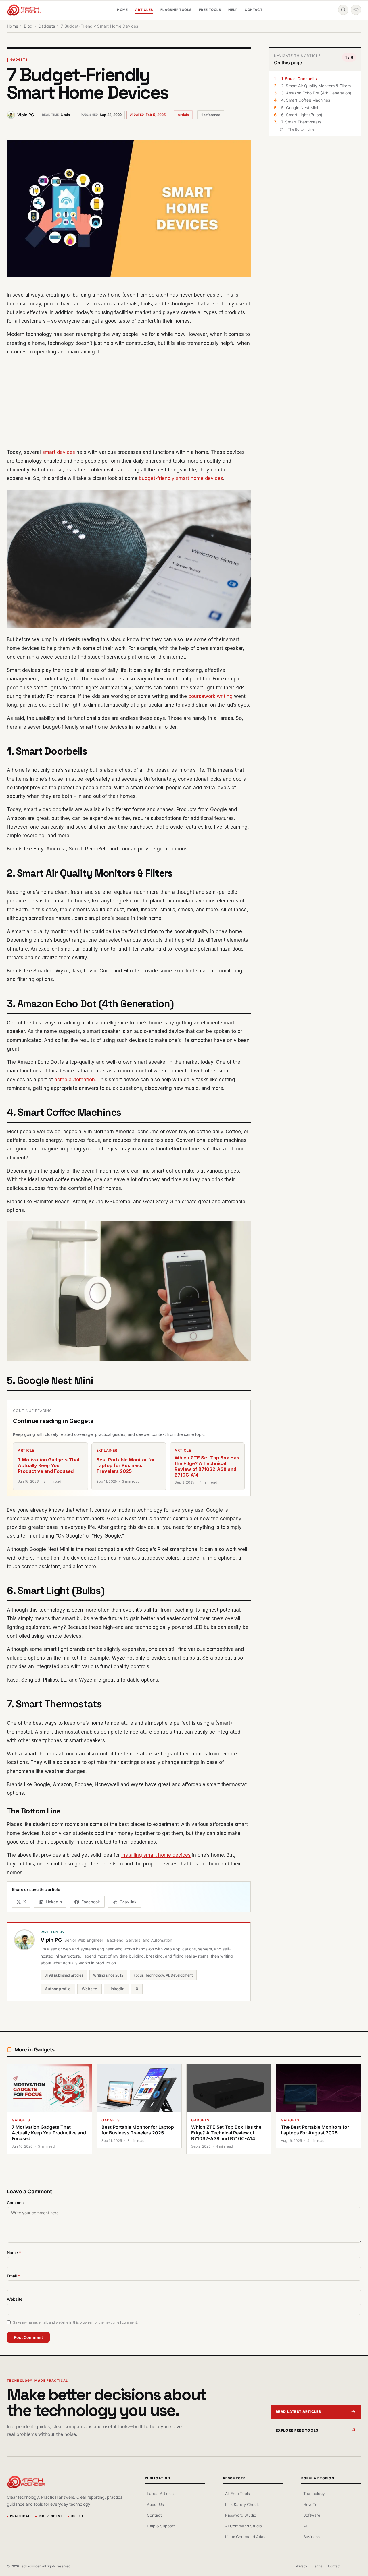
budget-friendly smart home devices (181, 478)
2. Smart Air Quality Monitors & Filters (316, 86)
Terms (318, 2566)
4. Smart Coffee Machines (306, 100)
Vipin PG (26, 115)
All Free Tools (237, 2494)
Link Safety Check (242, 2505)
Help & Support (161, 2526)
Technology (314, 2494)
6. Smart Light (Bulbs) (302, 115)
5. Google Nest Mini (300, 108)
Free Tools (210, 10)
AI (305, 2526)
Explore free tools (297, 2430)
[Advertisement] (129, 402)
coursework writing (210, 696)
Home (122, 10)
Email (13, 2276)
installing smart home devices (156, 1855)
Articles (144, 10)
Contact (254, 10)
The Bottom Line (301, 129)
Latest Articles (160, 2494)
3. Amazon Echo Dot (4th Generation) (316, 93)
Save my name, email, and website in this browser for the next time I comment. (75, 2322)
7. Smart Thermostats (301, 122)
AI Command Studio (244, 2526)
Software (312, 2515)
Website (89, 1989)
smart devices (59, 452)
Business (312, 2537)
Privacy (301, 2566)
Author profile (58, 1989)
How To (310, 2505)
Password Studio (241, 2515)
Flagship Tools (176, 10)
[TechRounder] (24, 10)
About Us (155, 2505)
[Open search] (343, 10)
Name (14, 2253)
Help (233, 10)
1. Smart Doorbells (299, 79)
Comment (16, 2203)
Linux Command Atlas (245, 2537)
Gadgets (19, 60)
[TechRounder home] (26, 2482)
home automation (75, 1080)
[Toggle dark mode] (356, 10)
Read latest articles (298, 2412)
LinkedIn (116, 1989)
